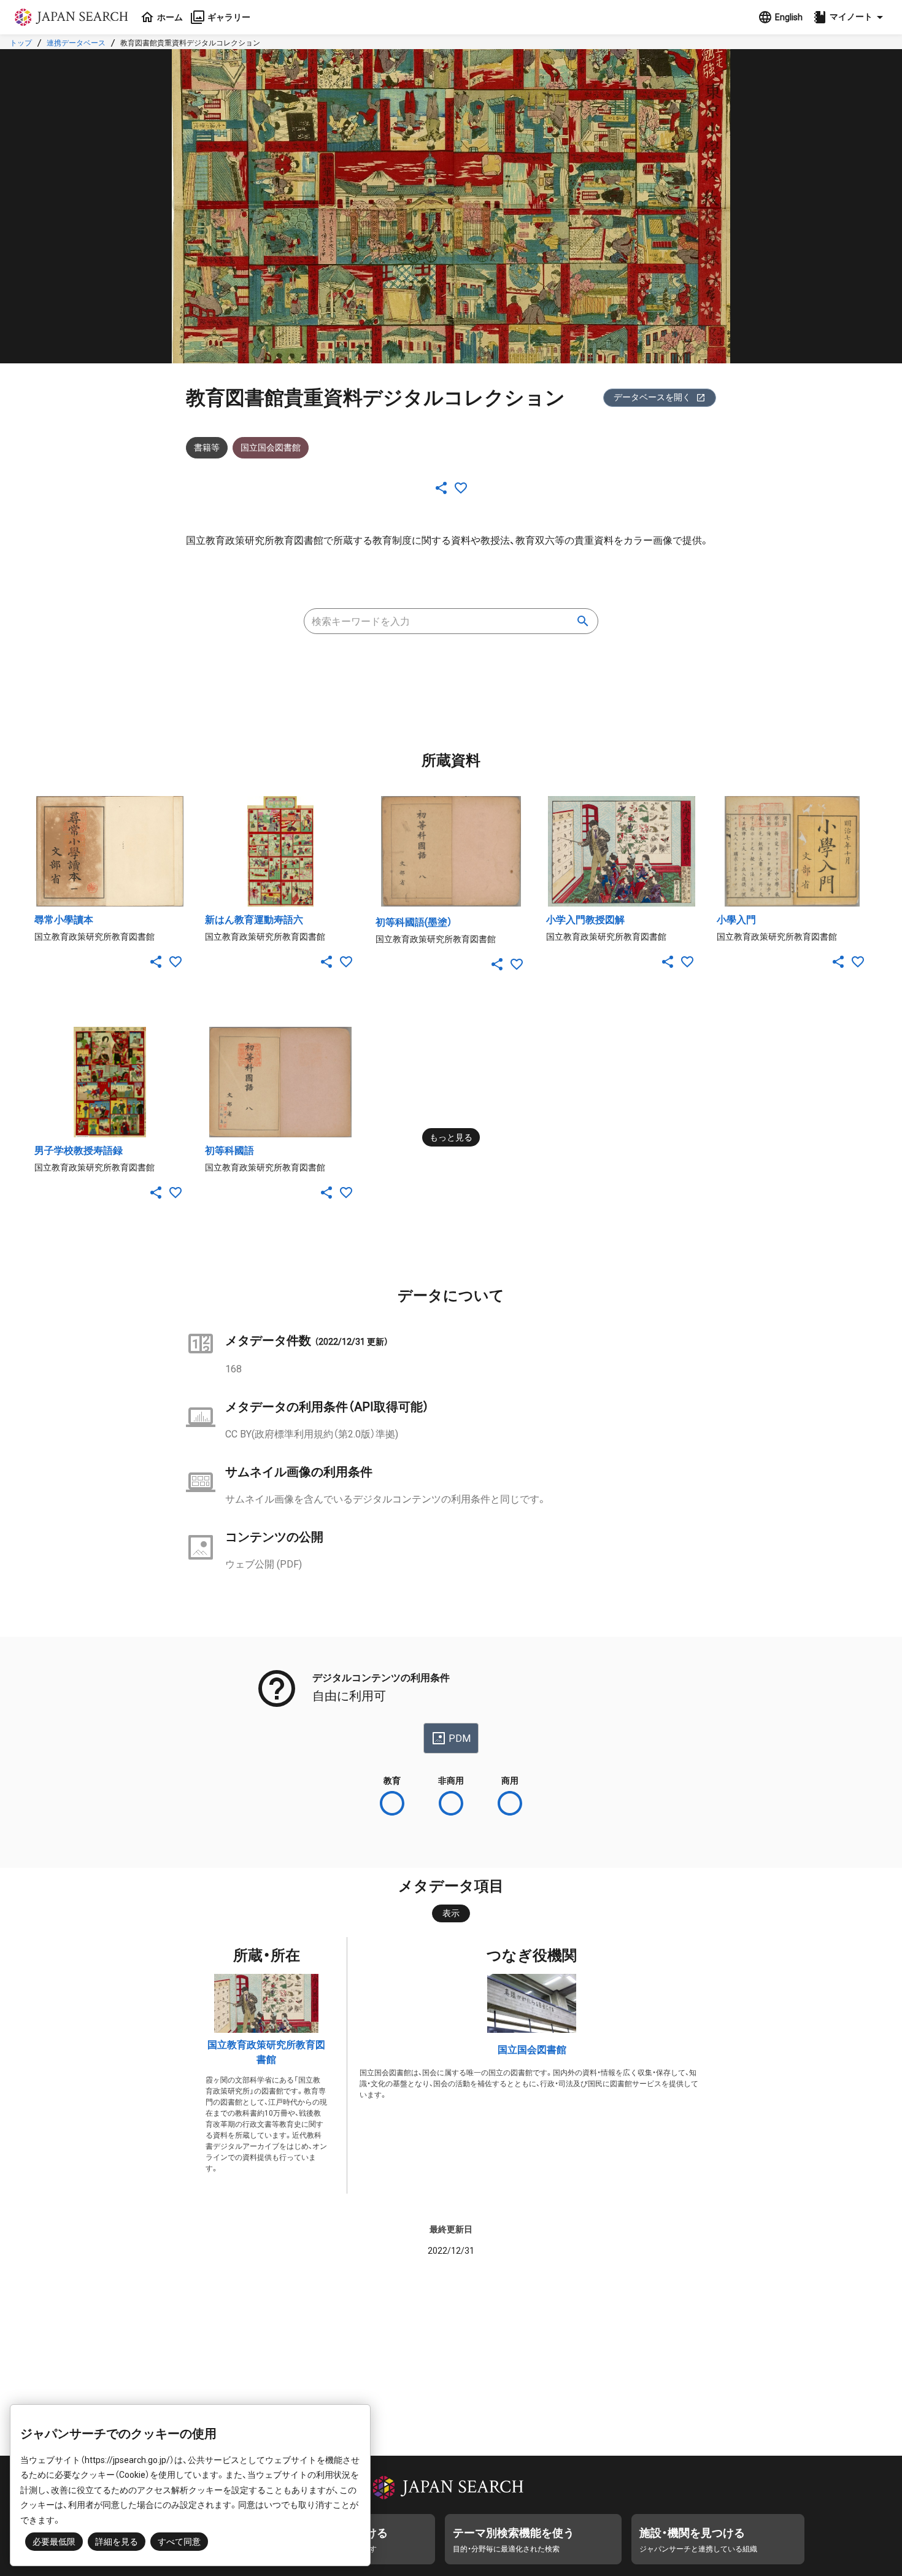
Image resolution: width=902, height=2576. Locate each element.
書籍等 (207, 447)
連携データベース (76, 43)
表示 (451, 1913)
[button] (850, 17)
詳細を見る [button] (117, 2542)
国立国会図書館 (532, 2050)
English (789, 17)
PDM (460, 1739)
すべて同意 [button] (179, 2542)
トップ (21, 43)
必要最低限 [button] (54, 2542)
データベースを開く (652, 397)
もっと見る (451, 1137)
